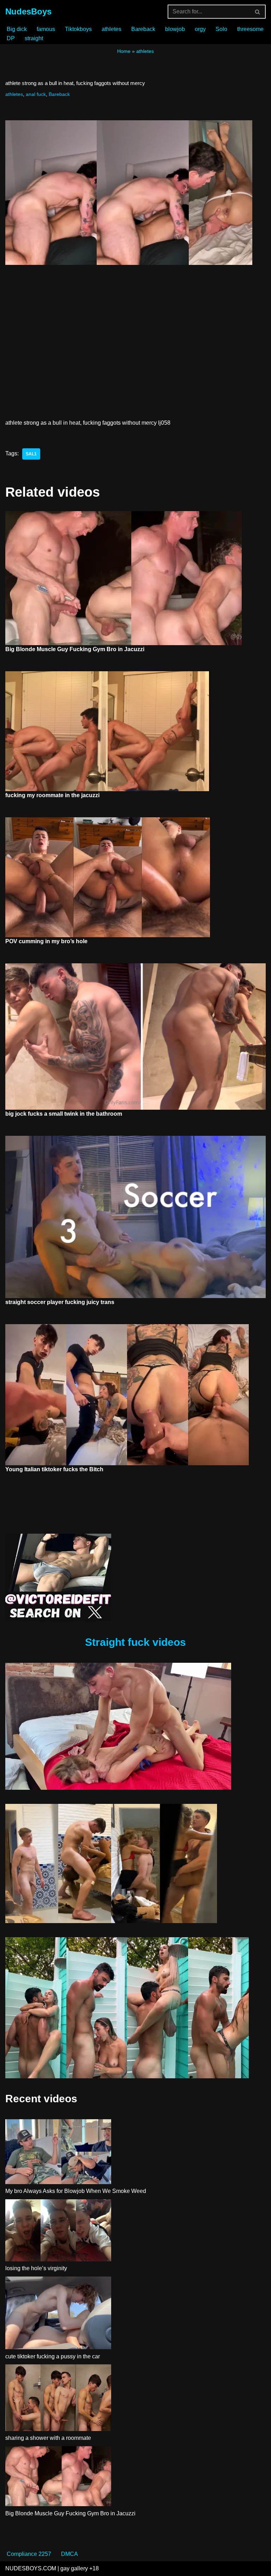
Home (124, 51)
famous (46, 29)
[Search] (258, 12)
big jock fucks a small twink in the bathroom (64, 1114)
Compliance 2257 (29, 2554)
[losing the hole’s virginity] (58, 2232)
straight (34, 38)
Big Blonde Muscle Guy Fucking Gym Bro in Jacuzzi (75, 649)
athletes (112, 29)
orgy (200, 29)
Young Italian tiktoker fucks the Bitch (54, 1469)
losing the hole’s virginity (36, 2268)
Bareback (143, 29)
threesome (250, 29)
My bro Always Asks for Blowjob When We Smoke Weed (76, 2191)
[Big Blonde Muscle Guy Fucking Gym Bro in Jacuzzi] (58, 2478)
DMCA (70, 2554)
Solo (221, 29)
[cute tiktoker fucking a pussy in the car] (58, 2314)
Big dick (17, 29)
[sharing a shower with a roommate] (58, 2399)
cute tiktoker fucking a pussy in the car (53, 2356)
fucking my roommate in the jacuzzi (52, 795)
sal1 (31, 454)
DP (11, 38)
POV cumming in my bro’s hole (46, 941)
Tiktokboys (78, 29)
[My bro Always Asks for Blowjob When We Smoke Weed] (58, 2153)
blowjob (175, 29)
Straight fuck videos (135, 1642)
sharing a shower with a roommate (48, 2438)
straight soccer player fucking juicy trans (60, 1302)
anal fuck (36, 94)
